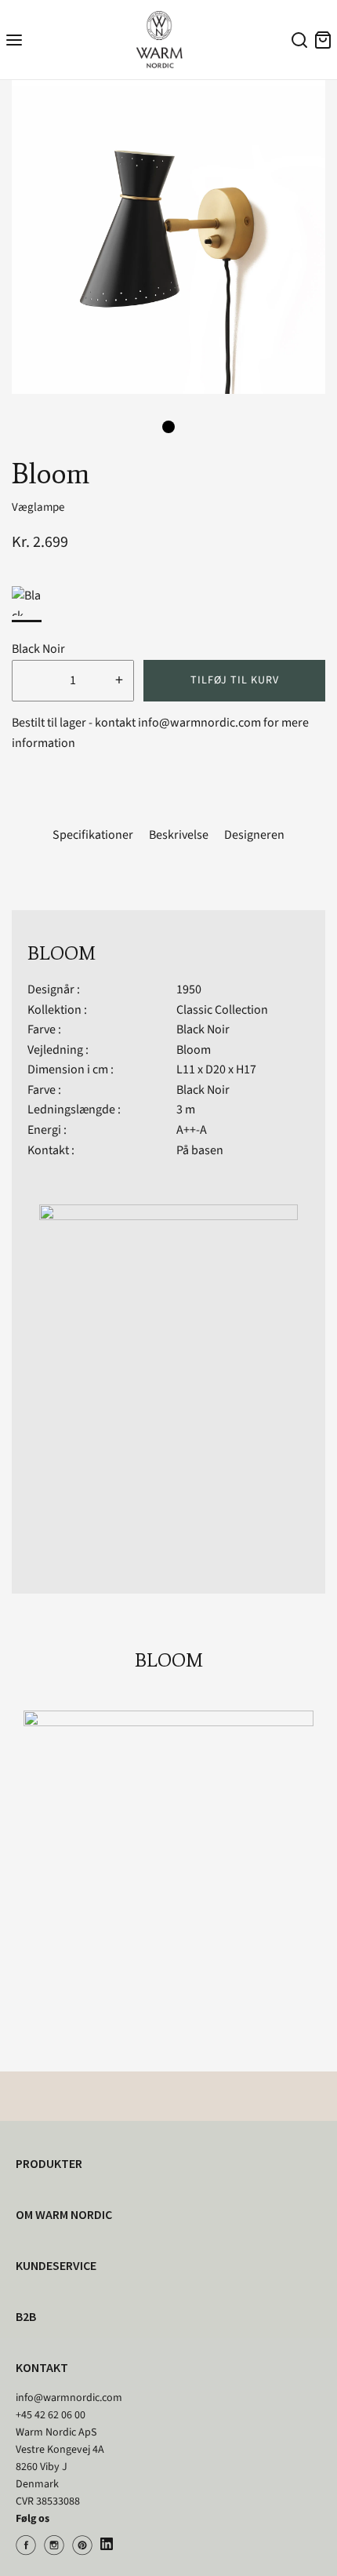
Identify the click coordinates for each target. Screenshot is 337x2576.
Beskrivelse (179, 835)
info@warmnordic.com (69, 2398)
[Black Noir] (27, 601)
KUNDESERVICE (56, 2265)
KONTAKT (42, 2367)
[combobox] (297, 42)
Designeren (254, 835)
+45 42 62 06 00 (51, 2415)
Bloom (194, 1050)
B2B (26, 2316)
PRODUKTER (49, 2163)
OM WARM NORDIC (64, 2214)
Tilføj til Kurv (235, 680)
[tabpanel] (168, 237)
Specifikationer (93, 835)
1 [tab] (168, 427)
